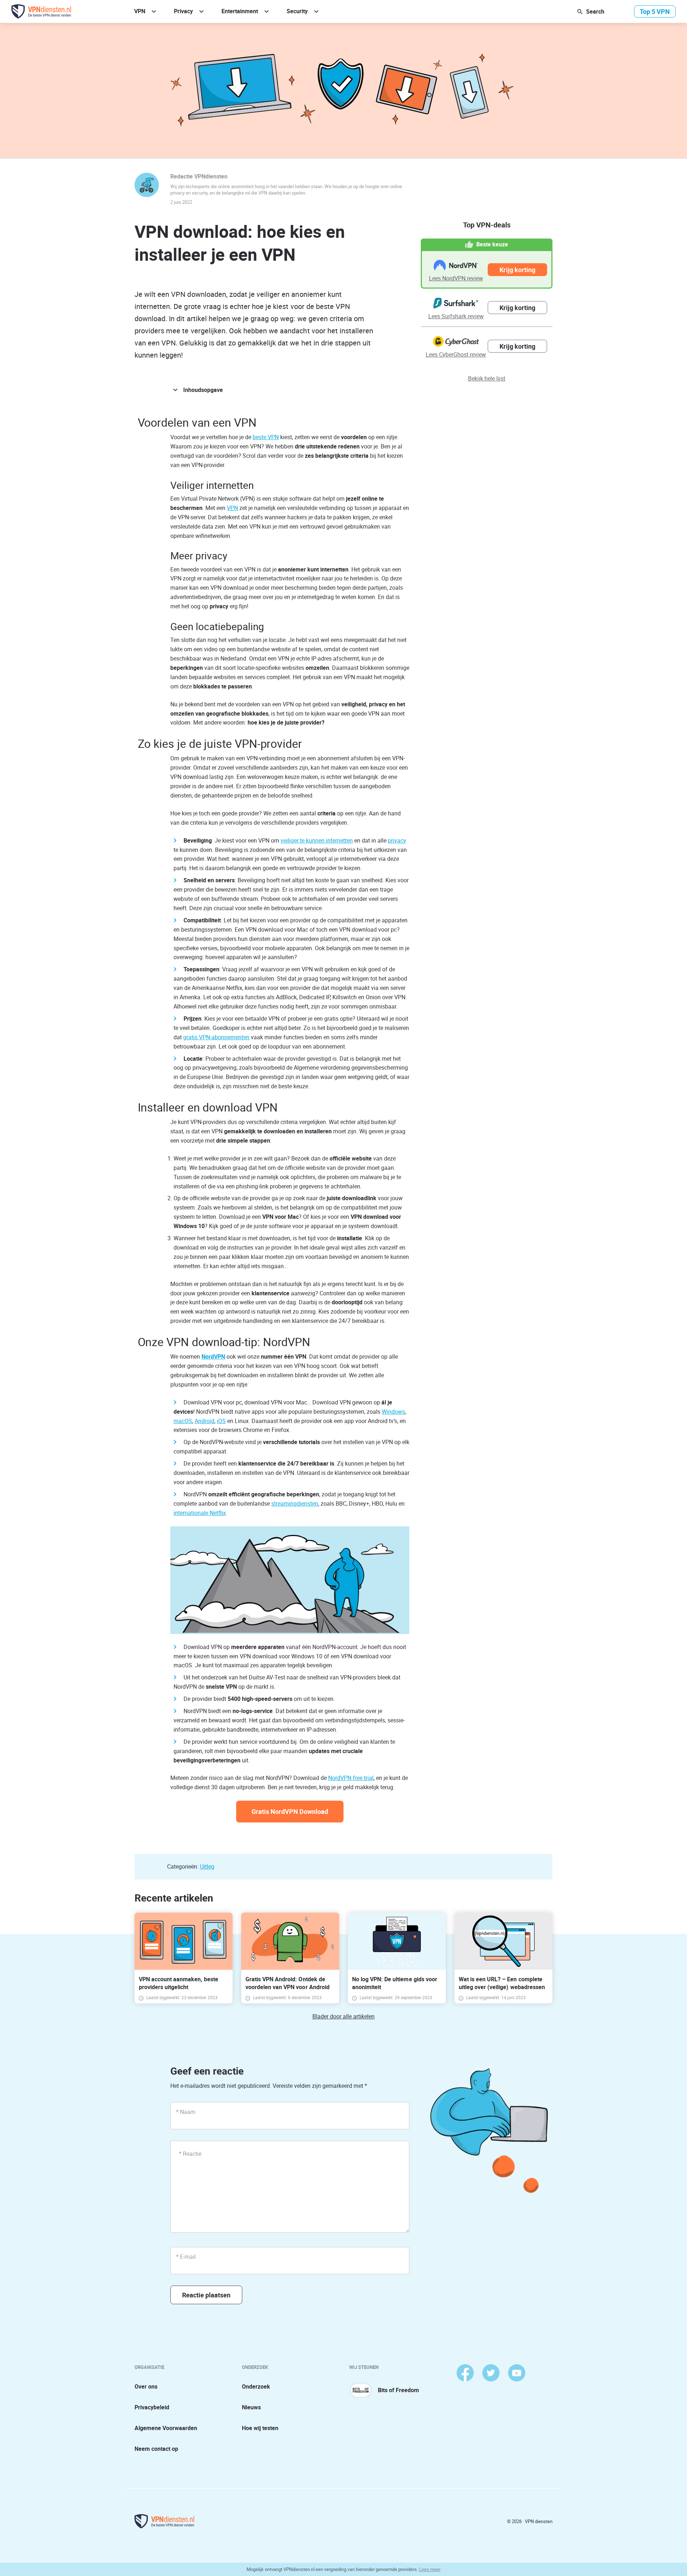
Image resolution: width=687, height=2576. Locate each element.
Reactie (190, 2154)
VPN (140, 11)
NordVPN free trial (351, 1778)
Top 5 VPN (655, 11)
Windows (393, 1412)
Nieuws (251, 2407)
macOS (183, 1421)
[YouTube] (517, 2373)
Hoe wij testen (260, 2428)
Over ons (146, 2386)
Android (204, 1421)
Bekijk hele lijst (487, 378)
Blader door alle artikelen (343, 2016)
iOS (221, 1421)
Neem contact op (156, 2449)
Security (297, 11)
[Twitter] (491, 2373)
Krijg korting (517, 270)
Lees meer (430, 2569)
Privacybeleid (152, 2407)
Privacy (183, 11)
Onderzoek (256, 2386)
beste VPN (266, 437)
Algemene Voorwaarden (166, 2428)
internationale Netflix (200, 1513)
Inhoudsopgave (203, 390)
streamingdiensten (295, 1503)
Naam (186, 2112)
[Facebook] (465, 2373)
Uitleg (207, 1866)
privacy (397, 840)
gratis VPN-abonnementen (216, 1037)
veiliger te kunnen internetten (317, 840)
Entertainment (240, 11)
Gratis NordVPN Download (290, 1811)
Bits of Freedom (398, 2390)
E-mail (186, 2257)
